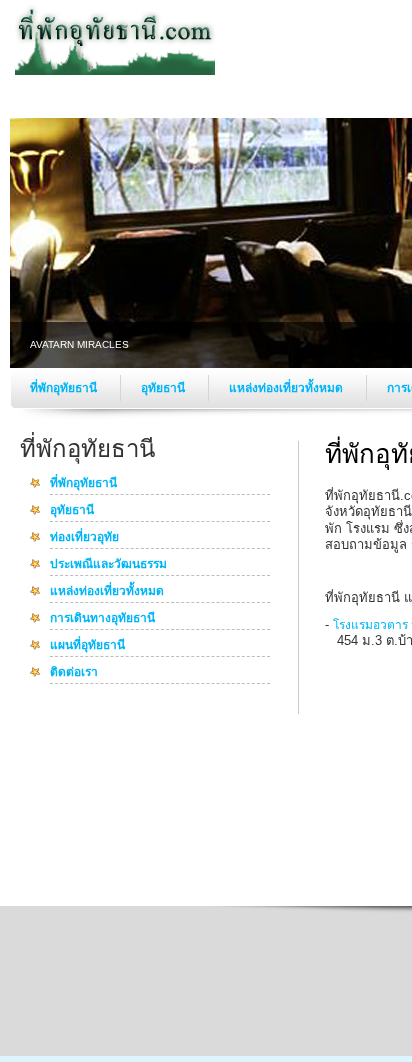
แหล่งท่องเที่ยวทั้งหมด (287, 388)
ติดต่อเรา (74, 673)
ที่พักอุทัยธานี (65, 388)
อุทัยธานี (164, 388)
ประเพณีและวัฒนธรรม (108, 565)
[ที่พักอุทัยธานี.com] (115, 71)
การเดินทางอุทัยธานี (102, 619)
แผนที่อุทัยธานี (87, 646)
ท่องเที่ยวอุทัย (84, 538)
